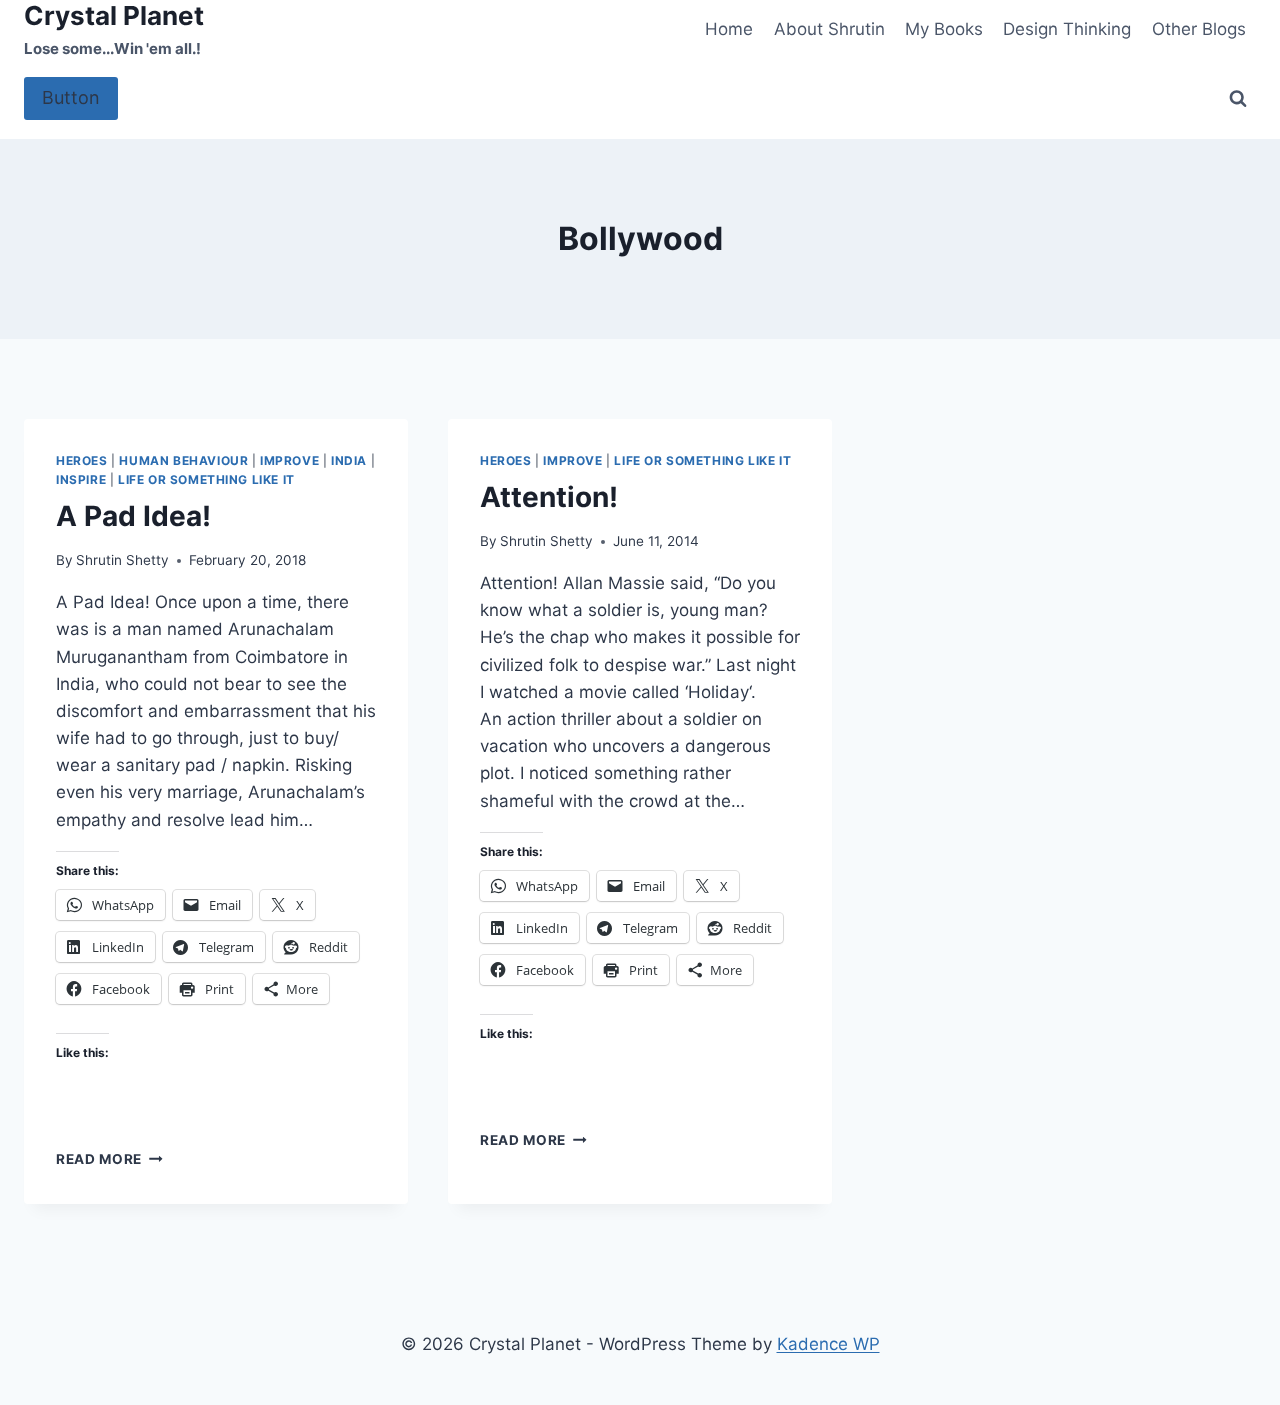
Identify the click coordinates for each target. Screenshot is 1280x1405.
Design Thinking (1067, 29)
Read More (109, 1159)
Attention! (549, 497)
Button (71, 97)
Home (729, 29)
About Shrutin (829, 29)
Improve (289, 460)
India (349, 460)
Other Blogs (1199, 29)
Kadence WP (828, 1344)
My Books (944, 29)
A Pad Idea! (133, 516)
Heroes (82, 460)
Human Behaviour (183, 460)
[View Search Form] (1238, 99)
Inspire (81, 479)
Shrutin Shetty (122, 560)
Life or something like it (206, 479)
